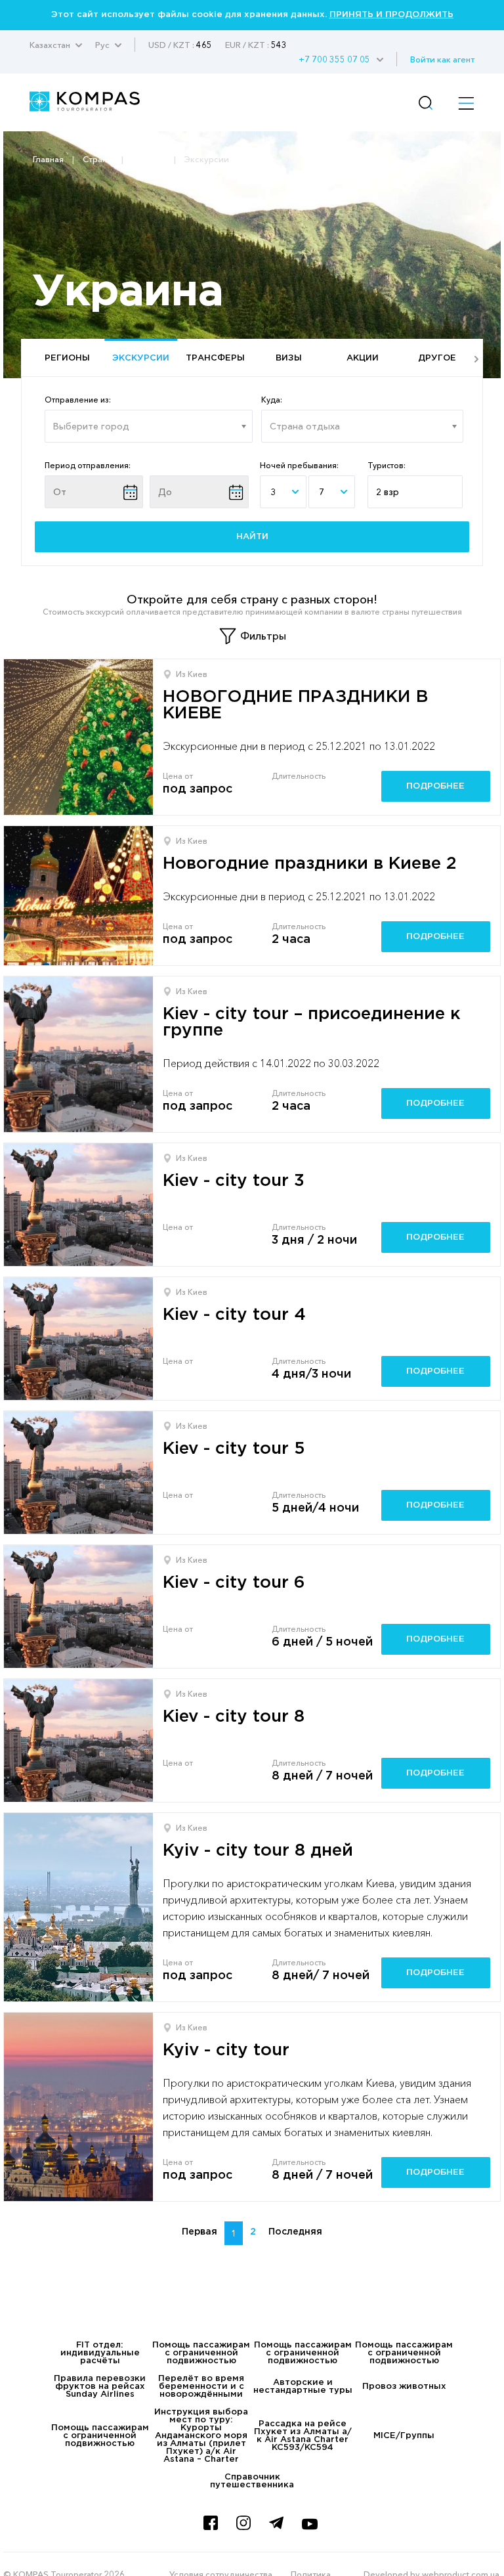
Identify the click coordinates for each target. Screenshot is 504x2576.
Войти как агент (442, 59)
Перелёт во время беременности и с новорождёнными (201, 2387)
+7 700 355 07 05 (334, 59)
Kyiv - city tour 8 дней (258, 1851)
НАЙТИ (252, 537)
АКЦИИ (363, 358)
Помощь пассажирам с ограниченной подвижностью (201, 2353)
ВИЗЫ (289, 358)
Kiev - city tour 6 (234, 1583)
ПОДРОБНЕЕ (435, 786)
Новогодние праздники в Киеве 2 (310, 864)
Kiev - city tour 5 (234, 1449)
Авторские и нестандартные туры (303, 2387)
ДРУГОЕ (437, 358)
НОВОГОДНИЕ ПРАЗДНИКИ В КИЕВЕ (295, 705)
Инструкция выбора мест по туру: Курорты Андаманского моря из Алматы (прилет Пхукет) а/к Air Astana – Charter (201, 2436)
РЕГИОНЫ (67, 358)
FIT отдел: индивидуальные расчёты (100, 2353)
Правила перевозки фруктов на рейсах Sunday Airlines (100, 2387)
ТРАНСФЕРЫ (215, 358)
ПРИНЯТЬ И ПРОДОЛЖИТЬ (391, 15)
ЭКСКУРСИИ (141, 358)
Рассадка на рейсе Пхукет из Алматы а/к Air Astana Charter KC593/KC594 (303, 2436)
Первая (199, 2232)
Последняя (295, 2232)
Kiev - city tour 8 (234, 1717)
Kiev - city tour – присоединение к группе (311, 1022)
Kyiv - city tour (226, 2050)
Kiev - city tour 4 (234, 1315)
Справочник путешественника (252, 2481)
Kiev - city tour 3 (234, 1181)
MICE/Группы (404, 2436)
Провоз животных (404, 2387)
